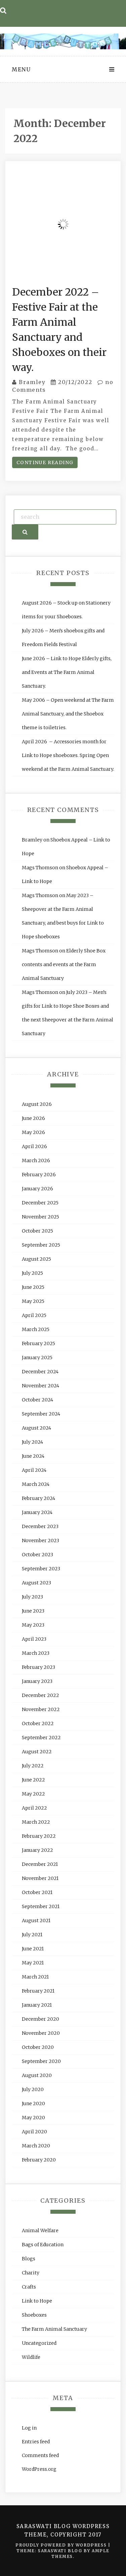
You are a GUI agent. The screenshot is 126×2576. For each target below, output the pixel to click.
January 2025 (37, 1358)
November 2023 (40, 1541)
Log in (29, 2428)
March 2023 (36, 1653)
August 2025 (36, 1259)
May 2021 (33, 1963)
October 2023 (37, 1555)
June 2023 (33, 1611)
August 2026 (37, 1104)
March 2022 (36, 1822)
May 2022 (33, 1794)
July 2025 (32, 1273)
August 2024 (36, 1428)
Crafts (29, 2287)
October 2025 (37, 1231)
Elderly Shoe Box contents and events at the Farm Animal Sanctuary (64, 964)
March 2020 (36, 2146)
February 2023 (38, 1667)
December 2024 (40, 1372)
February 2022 (39, 1836)
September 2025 (41, 1245)
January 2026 (37, 1189)
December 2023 (40, 1526)
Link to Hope (37, 2301)
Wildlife (31, 2357)
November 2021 (40, 1878)
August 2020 (37, 2075)
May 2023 (33, 1625)
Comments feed (40, 2455)
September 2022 (41, 1738)
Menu (21, 69)
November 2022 (41, 1709)
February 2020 (39, 2160)
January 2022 (37, 1850)
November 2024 (40, 1386)
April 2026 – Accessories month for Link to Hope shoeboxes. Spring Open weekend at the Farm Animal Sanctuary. (68, 755)
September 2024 (41, 1414)
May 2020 (33, 2118)
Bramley (32, 382)
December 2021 (40, 1864)
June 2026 (33, 1118)
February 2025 (38, 1343)
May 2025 (33, 1301)
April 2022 (34, 1808)
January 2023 (37, 1681)
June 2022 (33, 1780)
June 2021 (33, 1949)
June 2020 (33, 2103)
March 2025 (36, 1329)
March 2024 (36, 1484)
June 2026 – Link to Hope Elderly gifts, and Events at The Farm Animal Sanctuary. (67, 672)
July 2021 (32, 1935)
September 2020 (41, 2061)
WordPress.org (39, 2469)
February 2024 (38, 1498)
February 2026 (39, 1175)
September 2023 (41, 1569)
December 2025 (40, 1203)
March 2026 (36, 1160)
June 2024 (33, 1456)
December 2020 (40, 2019)
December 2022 (40, 1695)
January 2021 (37, 2005)
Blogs (29, 2259)
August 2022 (37, 1752)
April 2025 (34, 1315)
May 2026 (33, 1132)
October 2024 (37, 1400)
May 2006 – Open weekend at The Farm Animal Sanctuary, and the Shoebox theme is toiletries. (68, 714)
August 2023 (36, 1583)
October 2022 (38, 1723)
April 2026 (34, 1146)
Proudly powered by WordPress (62, 2545)
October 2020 (38, 2047)
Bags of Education (43, 2245)
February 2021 (38, 1991)
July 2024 (32, 1442)
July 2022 (33, 1766)
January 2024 (37, 1512)
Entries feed (36, 2442)
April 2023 (34, 1639)
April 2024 (34, 1470)
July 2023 (32, 1597)
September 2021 (41, 1906)
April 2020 (34, 2132)
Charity (31, 2273)
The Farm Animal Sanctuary (54, 2329)
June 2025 (33, 1287)
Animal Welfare (40, 2231)
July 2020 (33, 2089)
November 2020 (41, 2033)
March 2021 (35, 1977)
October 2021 (37, 1892)
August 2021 (36, 1921)
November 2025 (40, 1217)
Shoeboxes (34, 2315)
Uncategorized (39, 2343)
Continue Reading (45, 462)
